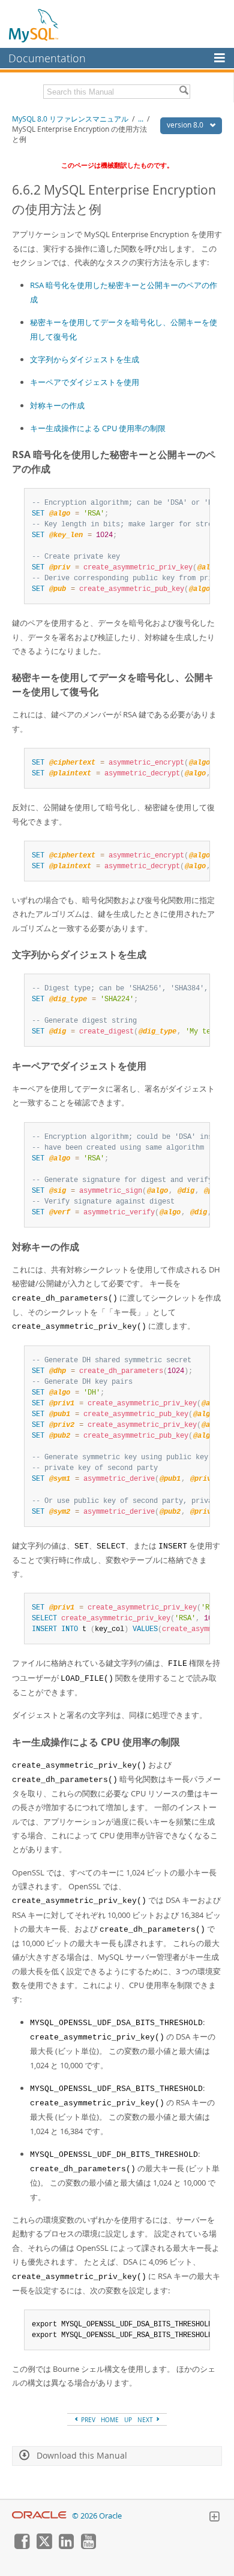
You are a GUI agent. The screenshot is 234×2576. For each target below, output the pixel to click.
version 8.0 (186, 125)
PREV (87, 2420)
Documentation (47, 58)
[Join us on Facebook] (22, 2546)
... (141, 119)
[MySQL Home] (34, 25)
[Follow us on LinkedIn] (66, 2546)
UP (128, 2420)
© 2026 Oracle (97, 2516)
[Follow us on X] (44, 2546)
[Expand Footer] (214, 2518)
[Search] (184, 92)
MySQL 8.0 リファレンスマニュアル (70, 119)
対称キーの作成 (57, 405)
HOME (110, 2420)
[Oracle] (39, 2516)
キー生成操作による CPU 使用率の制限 (98, 428)
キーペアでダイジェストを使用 (85, 382)
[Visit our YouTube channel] (88, 2546)
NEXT (146, 2420)
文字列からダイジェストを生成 (85, 359)
